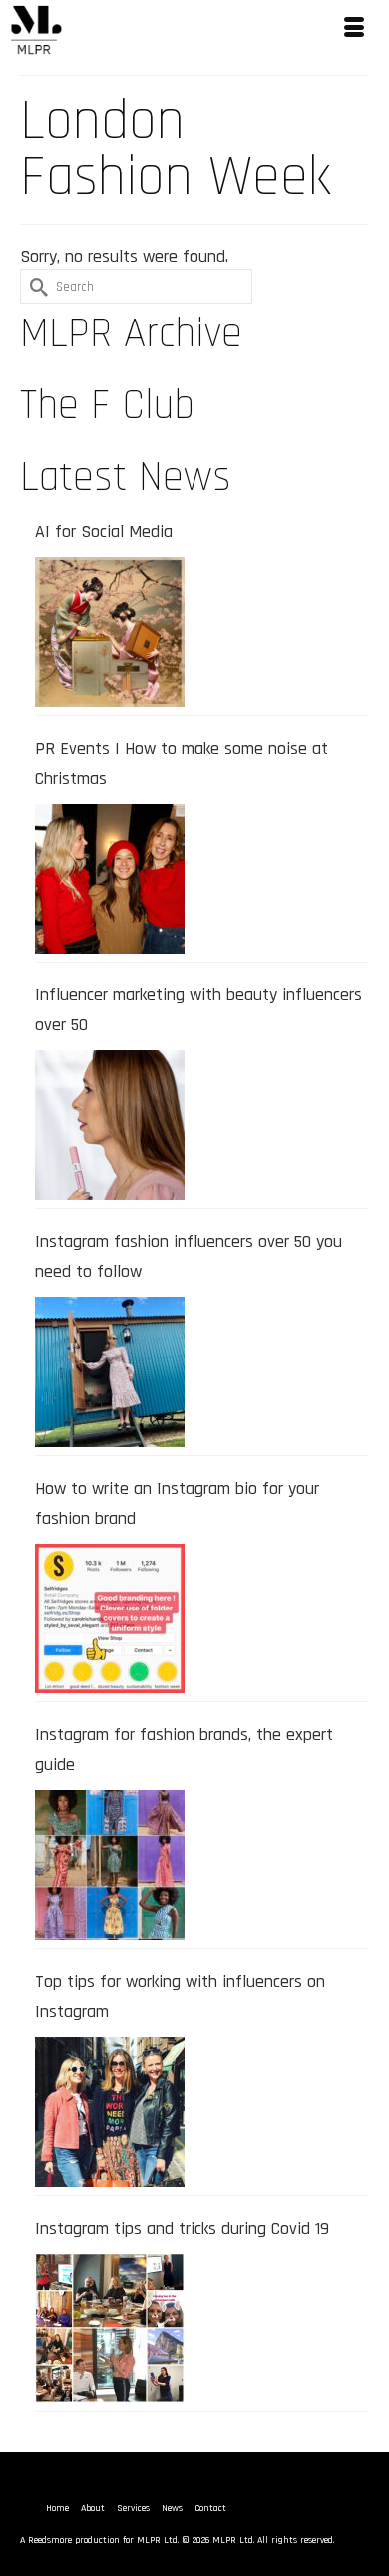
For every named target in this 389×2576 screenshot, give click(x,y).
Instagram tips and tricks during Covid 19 (182, 2228)
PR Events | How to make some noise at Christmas (182, 763)
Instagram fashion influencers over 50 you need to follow (189, 1257)
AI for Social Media (104, 532)
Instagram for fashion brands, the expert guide (184, 1750)
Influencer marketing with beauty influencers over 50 (198, 1010)
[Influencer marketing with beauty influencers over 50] (110, 1125)
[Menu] (354, 30)
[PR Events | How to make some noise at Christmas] (110, 879)
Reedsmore (50, 2540)
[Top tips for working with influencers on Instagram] (110, 2112)
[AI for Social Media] (110, 632)
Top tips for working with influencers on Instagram (180, 1996)
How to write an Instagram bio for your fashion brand (177, 1503)
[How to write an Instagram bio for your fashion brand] (110, 1618)
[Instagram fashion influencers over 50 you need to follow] (110, 1372)
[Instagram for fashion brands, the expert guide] (110, 1865)
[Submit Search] (35, 286)
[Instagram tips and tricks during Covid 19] (110, 2328)
